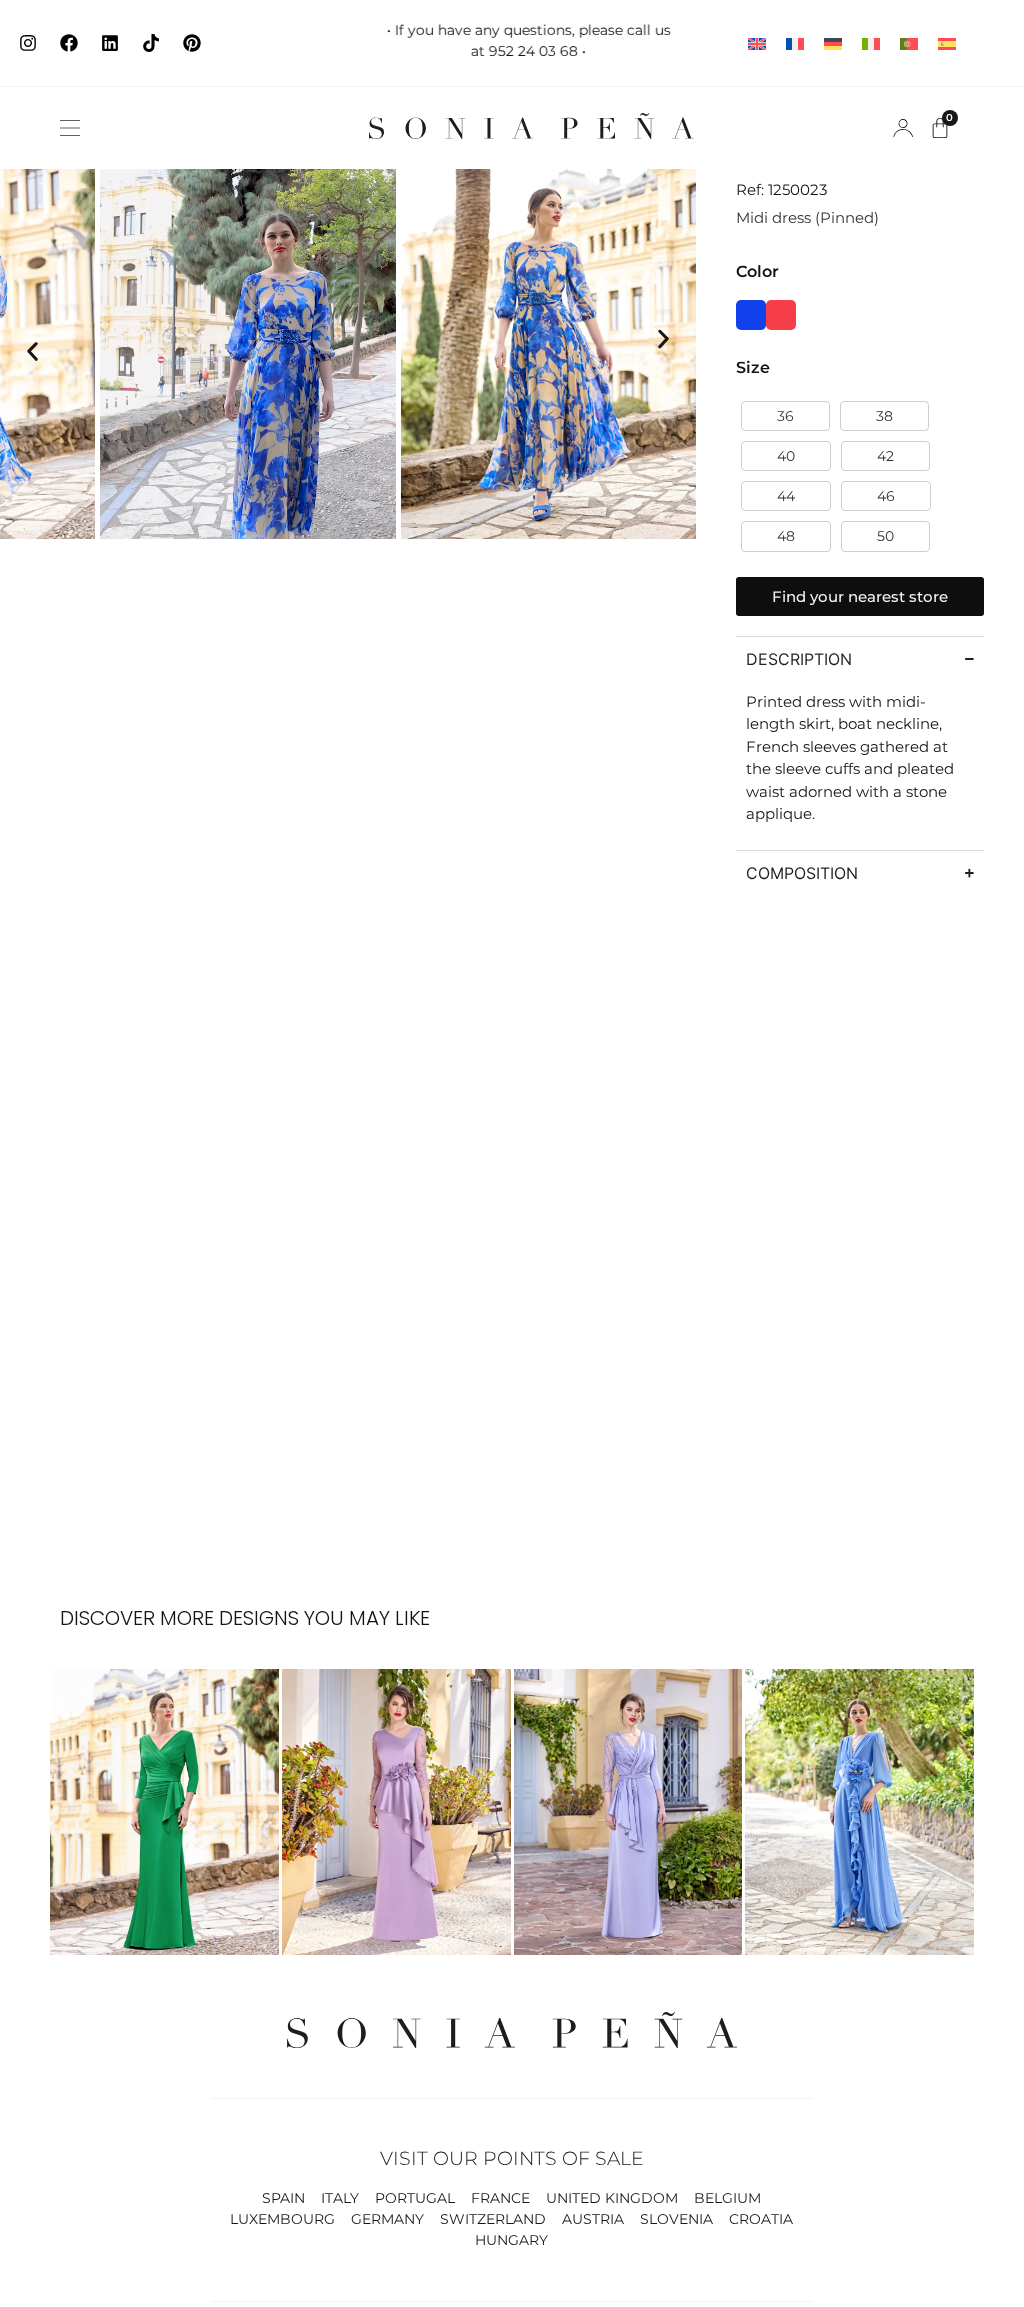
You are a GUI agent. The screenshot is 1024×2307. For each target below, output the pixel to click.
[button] (70, 128)
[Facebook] (69, 43)
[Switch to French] (795, 43)
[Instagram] (28, 43)
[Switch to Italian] (871, 43)
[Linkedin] (110, 43)
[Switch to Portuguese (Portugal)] (909, 43)
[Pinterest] (192, 43)
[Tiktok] (151, 43)
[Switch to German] (833, 43)
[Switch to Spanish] (947, 43)
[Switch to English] (757, 43)
